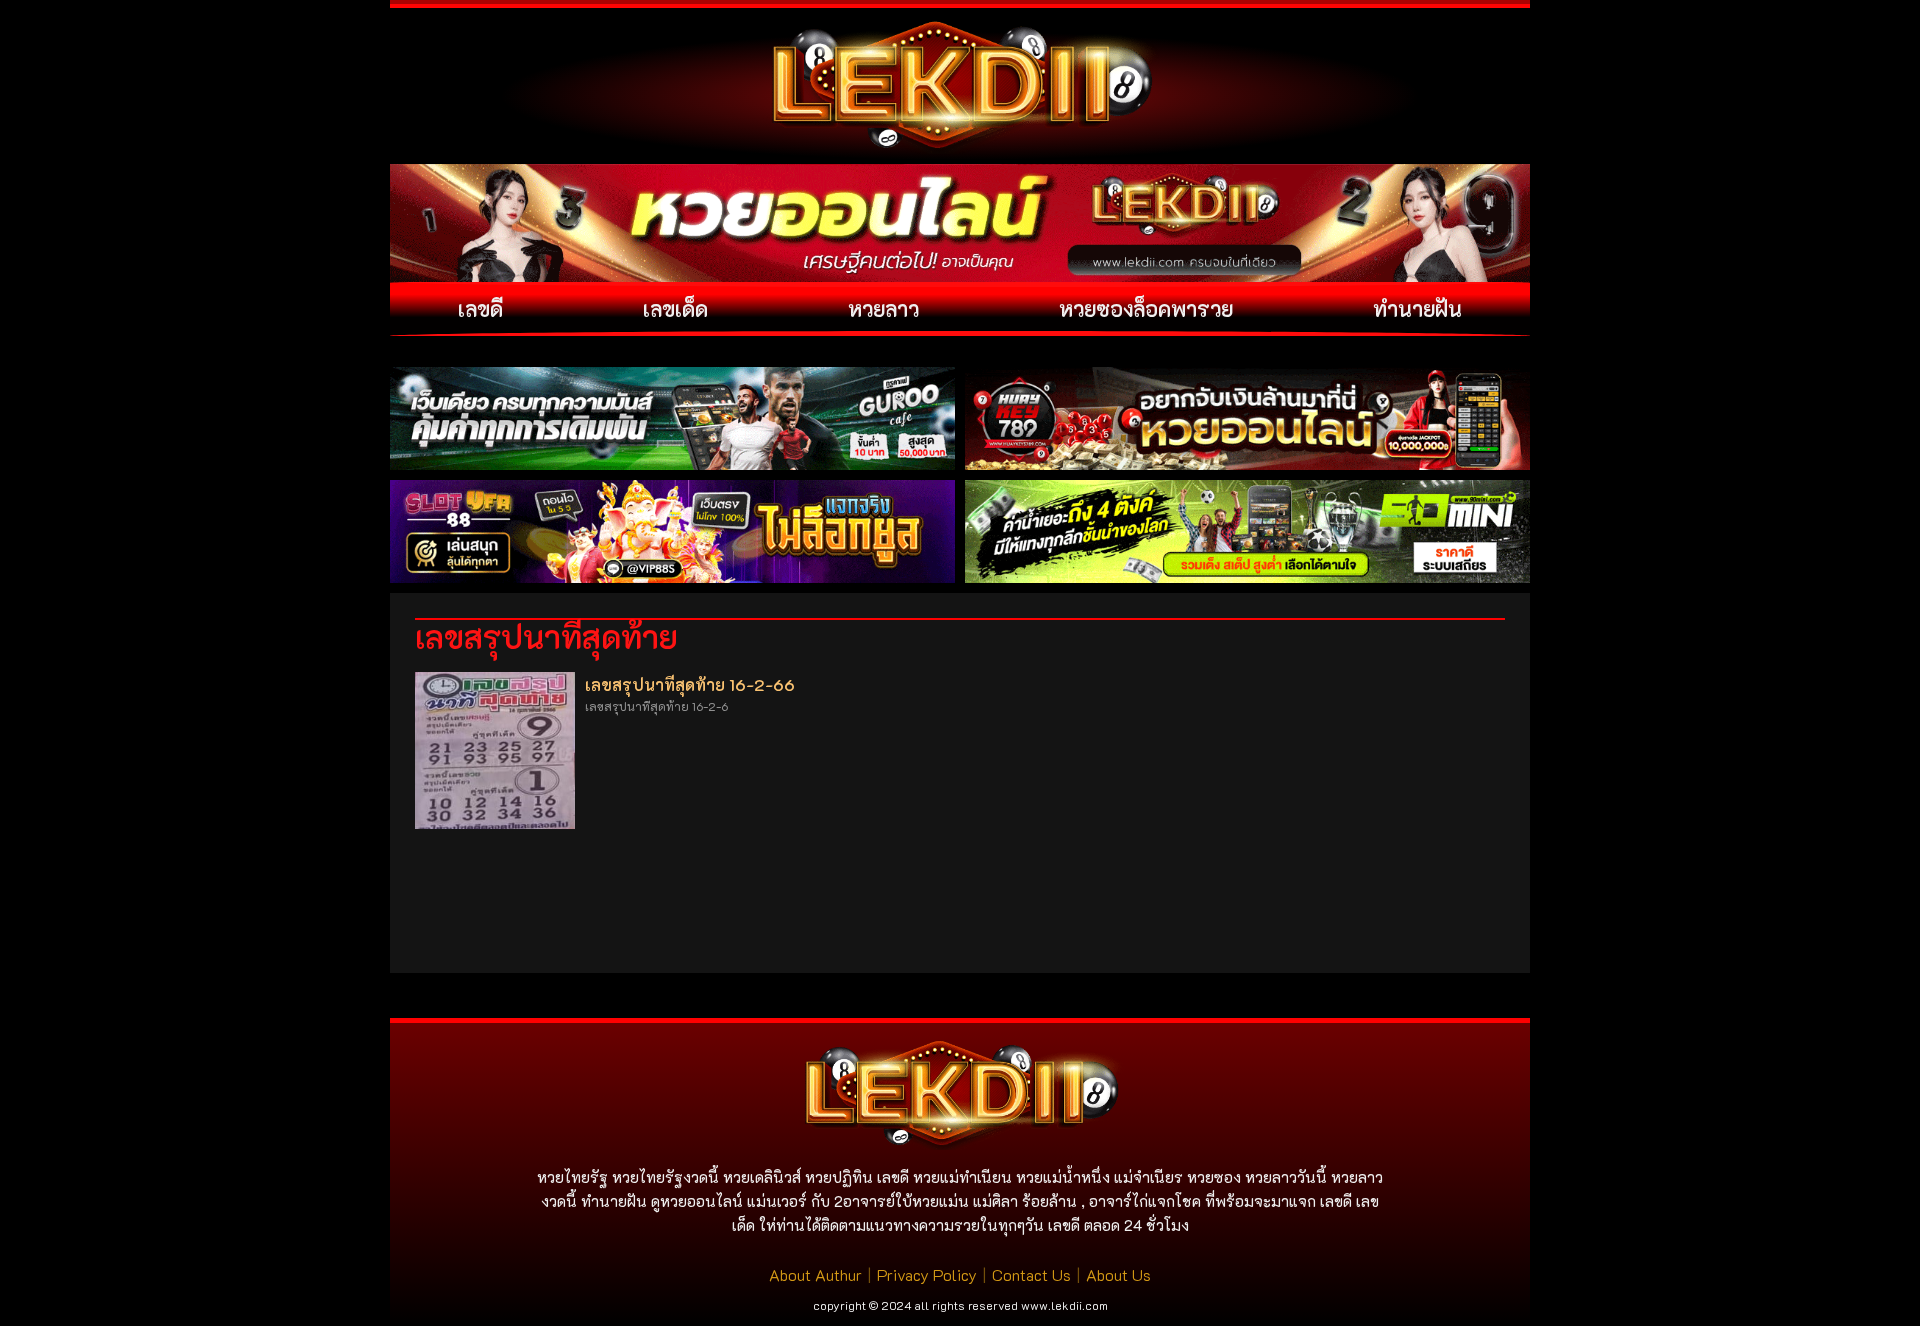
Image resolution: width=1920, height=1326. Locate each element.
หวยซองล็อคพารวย (1146, 308)
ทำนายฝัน (1417, 308)
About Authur (815, 1274)
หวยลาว (883, 308)
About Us (1118, 1274)
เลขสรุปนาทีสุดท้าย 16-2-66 (690, 684)
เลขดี (480, 308)
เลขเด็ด (675, 308)
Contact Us (1031, 1274)
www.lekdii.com (1064, 1305)
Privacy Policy (927, 1274)
